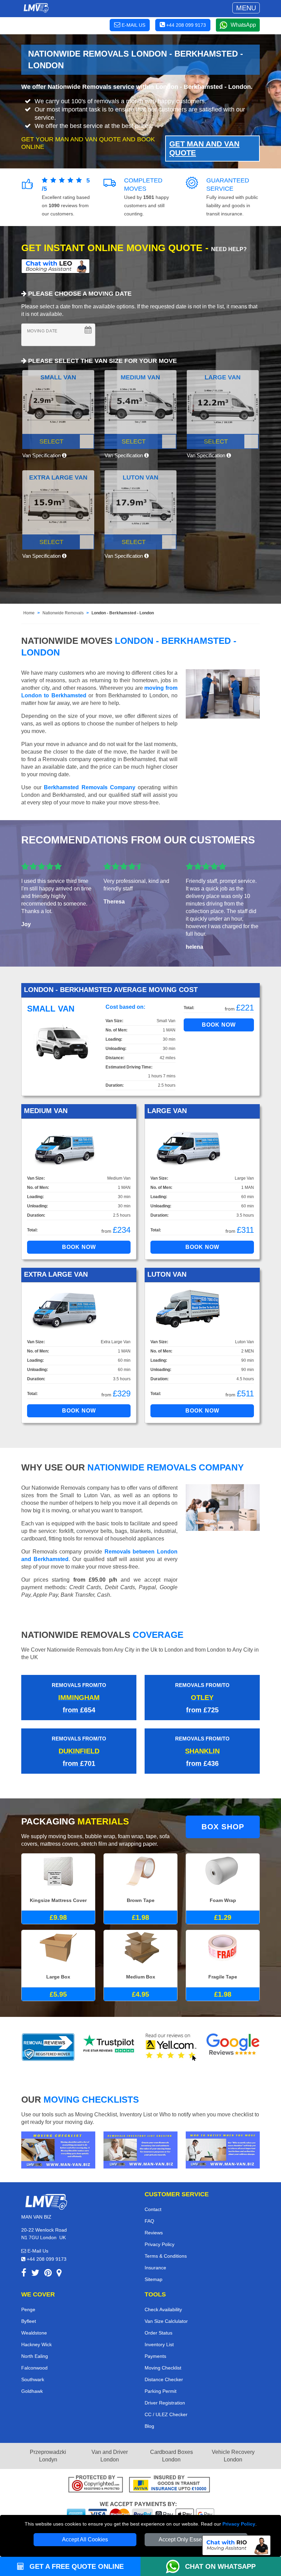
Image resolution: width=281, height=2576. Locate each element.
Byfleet (29, 2321)
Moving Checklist (163, 2368)
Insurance (155, 2268)
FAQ (149, 2221)
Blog (149, 2426)
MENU (246, 8)
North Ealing (35, 2356)
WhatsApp (243, 25)
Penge (28, 2309)
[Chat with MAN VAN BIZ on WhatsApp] (175, 2566)
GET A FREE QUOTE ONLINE (76, 2566)
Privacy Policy (239, 2524)
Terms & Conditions (166, 2256)
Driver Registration (165, 2403)
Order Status (158, 2333)
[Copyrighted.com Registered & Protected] (96, 2485)
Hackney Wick (36, 2344)
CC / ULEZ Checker (166, 2414)
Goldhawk (32, 2391)
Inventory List (159, 2344)
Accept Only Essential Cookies (196, 2539)
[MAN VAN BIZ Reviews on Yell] (171, 2047)
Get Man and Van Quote (204, 148)
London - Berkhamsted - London (123, 613)
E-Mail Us (37, 2251)
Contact (153, 2209)
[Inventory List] (140, 2149)
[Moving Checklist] (58, 2149)
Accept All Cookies (85, 2539)
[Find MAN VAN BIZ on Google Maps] (59, 2274)
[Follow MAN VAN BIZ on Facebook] (24, 2274)
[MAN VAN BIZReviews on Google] (233, 2047)
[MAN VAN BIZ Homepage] (36, 8)
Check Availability (163, 2309)
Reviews (154, 2233)
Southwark (33, 2379)
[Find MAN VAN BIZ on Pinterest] (48, 2274)
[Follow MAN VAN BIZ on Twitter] (35, 2274)
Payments (155, 2356)
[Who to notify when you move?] (223, 2149)
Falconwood (34, 2368)
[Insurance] (169, 2485)
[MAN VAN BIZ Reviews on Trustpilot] (110, 2047)
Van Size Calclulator (166, 2321)
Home (29, 613)
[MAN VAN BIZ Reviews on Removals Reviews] (48, 2047)
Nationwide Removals (63, 613)
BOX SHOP (223, 1827)
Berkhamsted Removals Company (89, 787)
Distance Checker (164, 2379)
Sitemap (154, 2279)
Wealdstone (34, 2333)
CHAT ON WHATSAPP (220, 2566)
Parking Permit (161, 2391)
